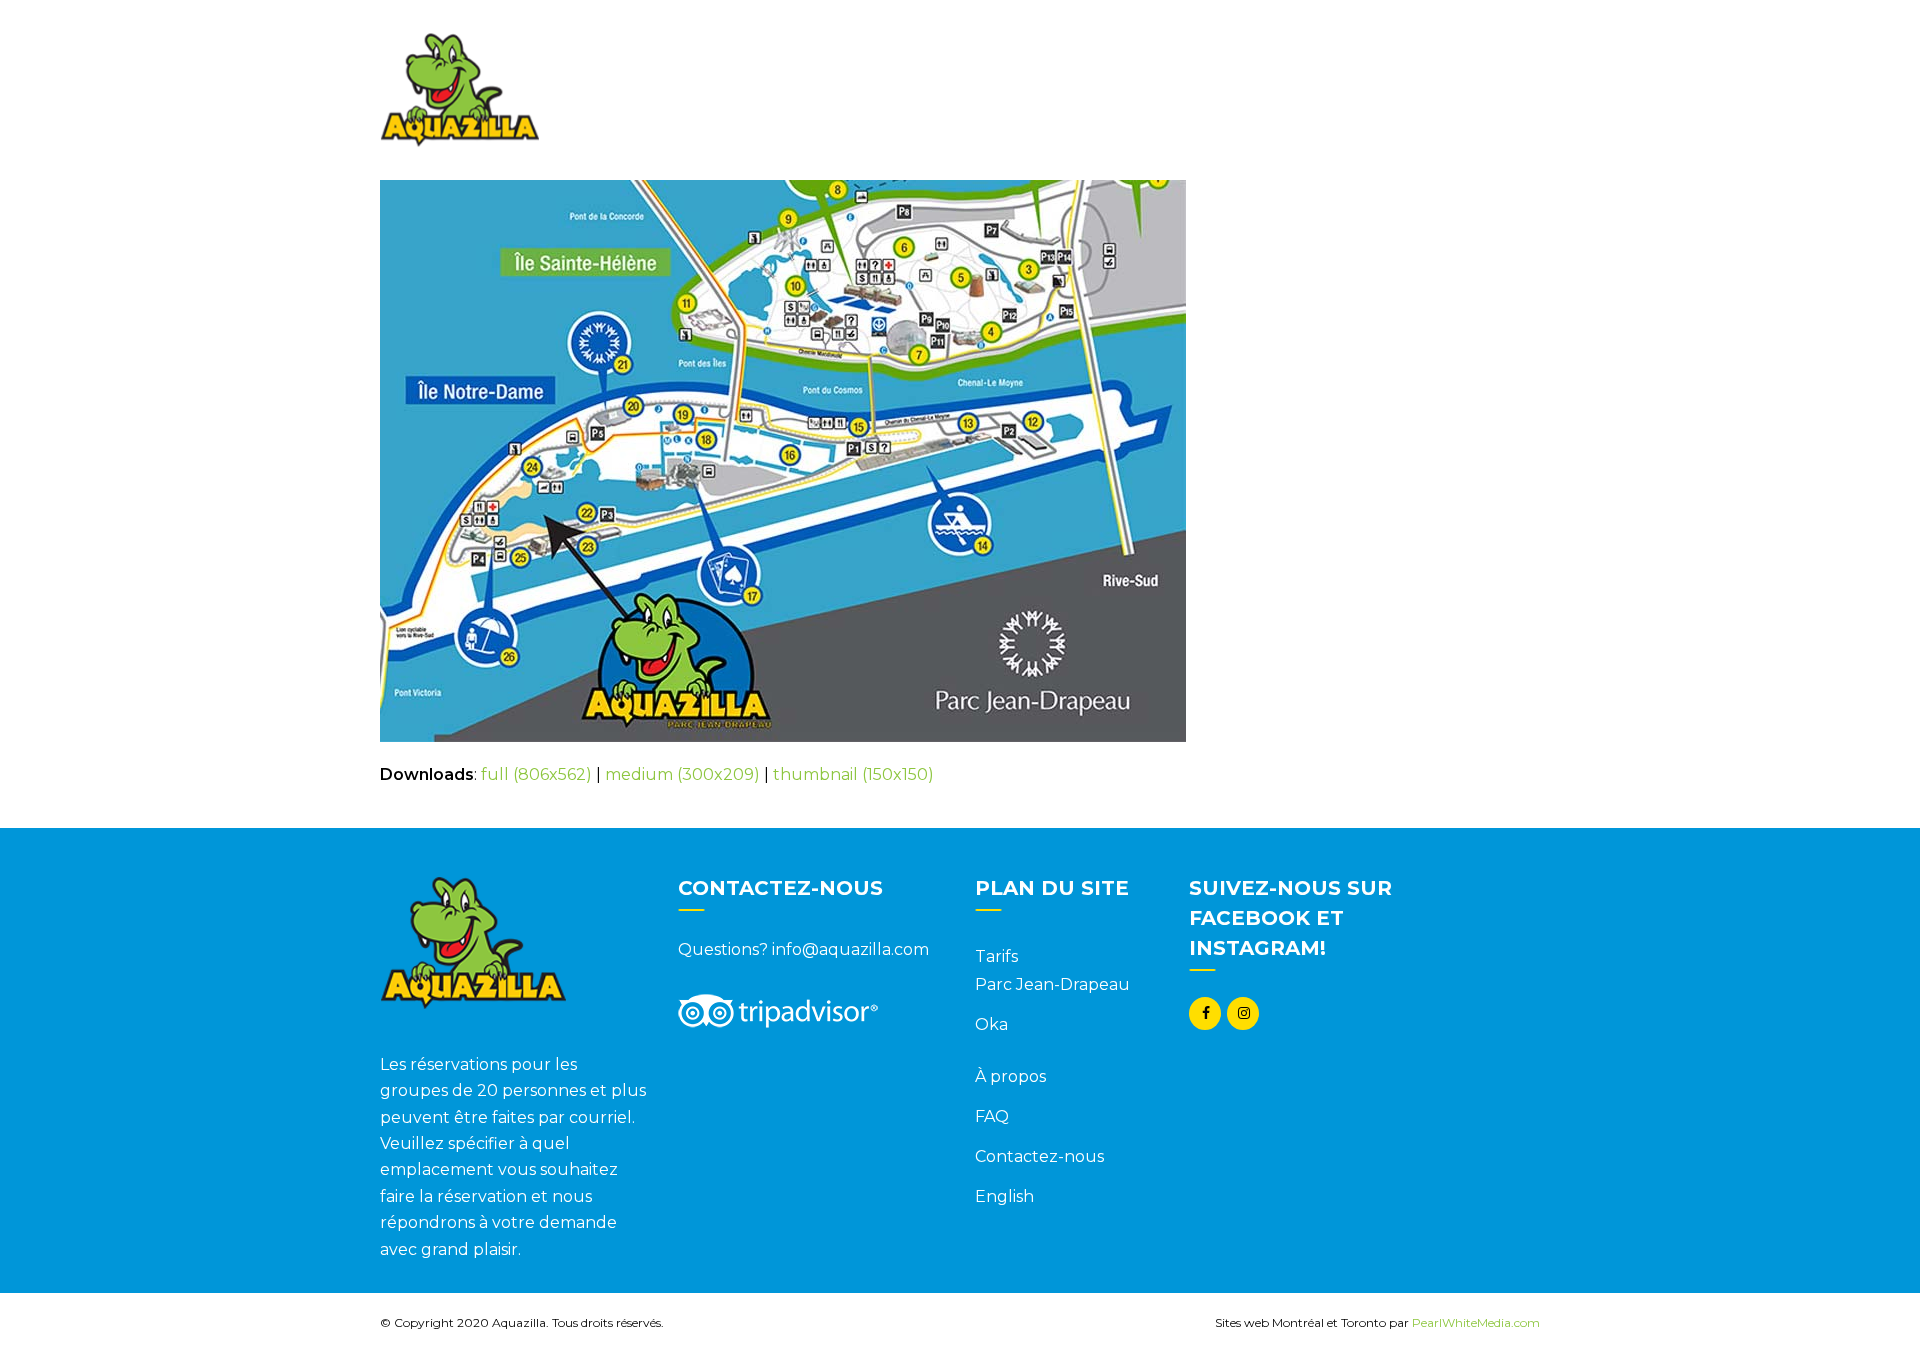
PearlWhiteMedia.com (1476, 1322)
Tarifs (996, 956)
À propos (1010, 1076)
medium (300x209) (682, 774)
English (1004, 1196)
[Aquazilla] (459, 88)
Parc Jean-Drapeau (1052, 984)
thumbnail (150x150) (853, 774)
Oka (991, 1024)
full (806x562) (536, 774)
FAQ (992, 1116)
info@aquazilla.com (850, 949)
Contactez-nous (1039, 1156)
